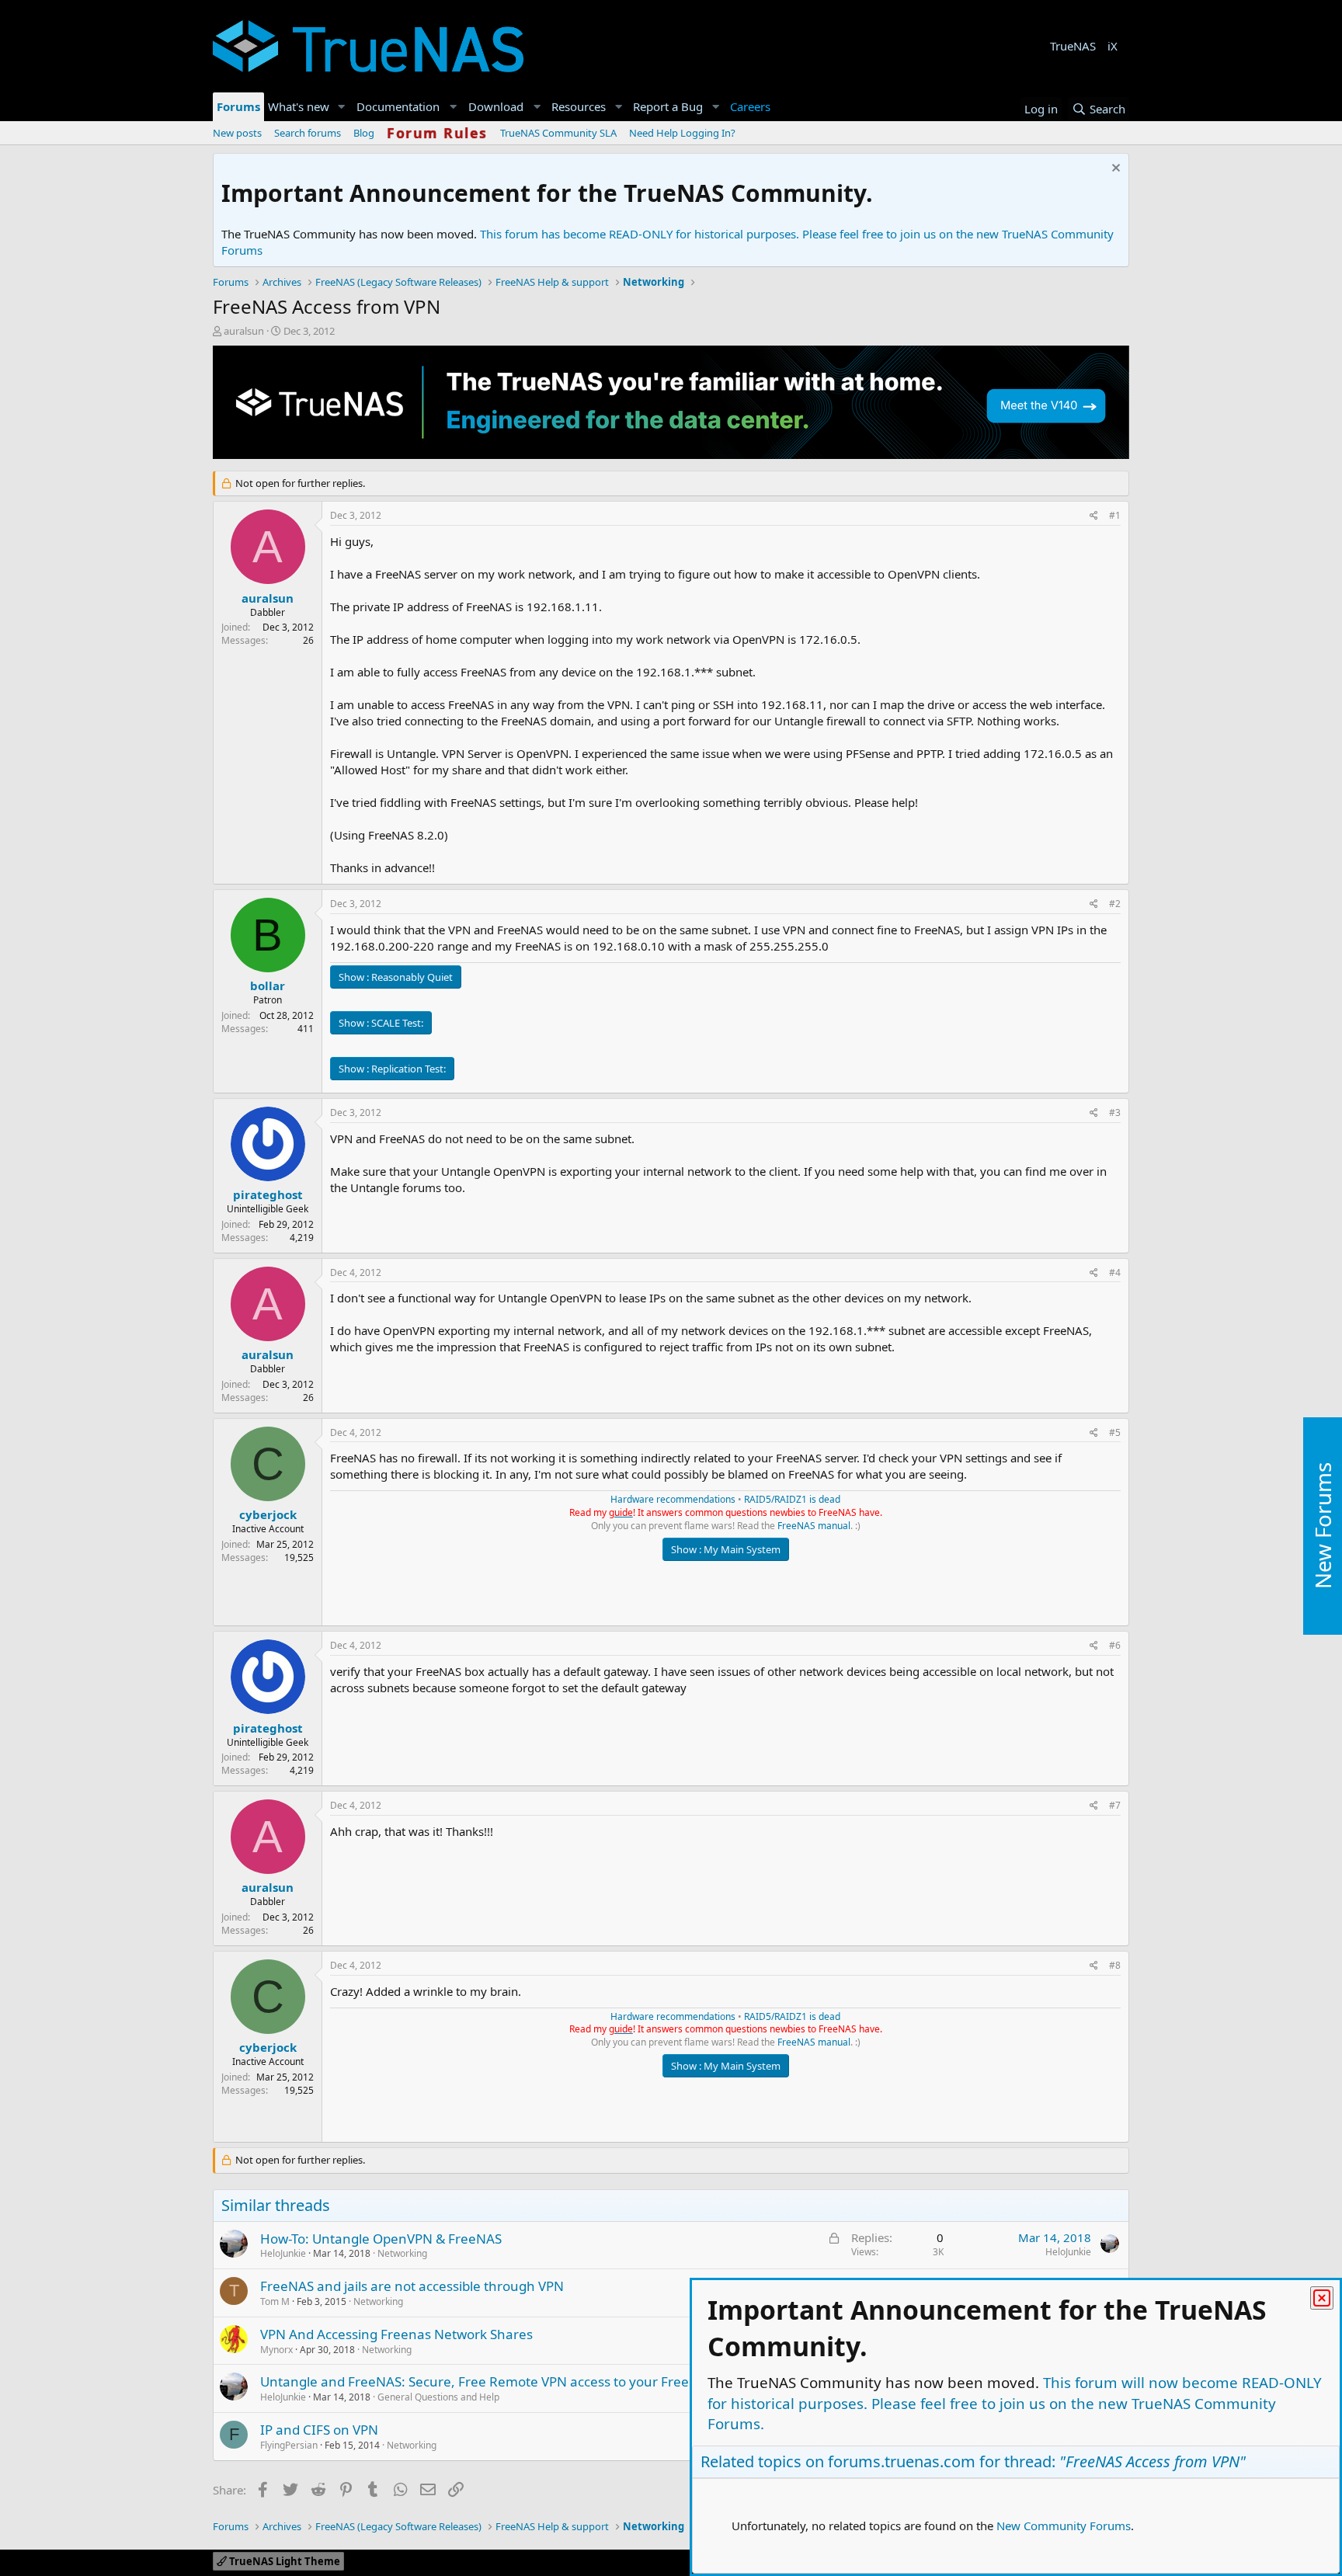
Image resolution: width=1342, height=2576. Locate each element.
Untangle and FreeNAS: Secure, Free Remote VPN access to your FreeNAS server (509, 2381)
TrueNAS (1073, 46)
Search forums (308, 133)
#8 (1115, 1965)
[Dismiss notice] (1114, 170)
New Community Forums (1064, 2526)
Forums (238, 106)
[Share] (1094, 516)
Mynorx (276, 2350)
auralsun (244, 331)
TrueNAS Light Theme (283, 2561)
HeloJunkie (283, 2253)
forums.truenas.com (902, 2461)
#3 (1115, 1112)
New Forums (1323, 1526)
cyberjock (268, 1514)
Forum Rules (437, 133)
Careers (750, 106)
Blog (364, 133)
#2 (1115, 904)
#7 (1115, 1805)
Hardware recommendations (673, 1499)
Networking (402, 2253)
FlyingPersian (289, 2445)
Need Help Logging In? (682, 133)
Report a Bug (668, 106)
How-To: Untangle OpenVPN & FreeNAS (381, 2239)
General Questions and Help (438, 2397)
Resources (579, 106)
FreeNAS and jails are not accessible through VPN (412, 2286)
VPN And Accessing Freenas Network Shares (396, 2334)
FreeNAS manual (814, 1526)
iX (1113, 46)
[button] (342, 107)
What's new (299, 106)
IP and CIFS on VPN (319, 2430)
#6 (1115, 1645)
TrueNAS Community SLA (558, 133)
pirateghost (268, 1194)
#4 (1115, 1272)
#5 (1115, 1432)
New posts (237, 133)
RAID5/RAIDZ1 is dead (792, 1499)
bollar (268, 986)
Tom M (275, 2301)
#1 (1115, 515)
